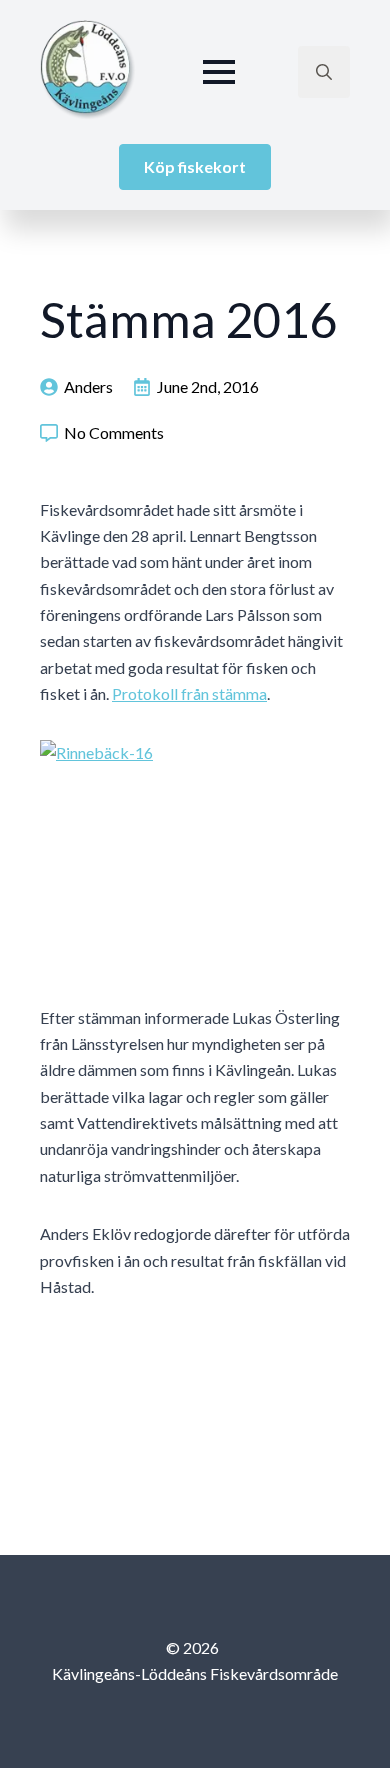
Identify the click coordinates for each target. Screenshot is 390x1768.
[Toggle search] (324, 72)
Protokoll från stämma (189, 693)
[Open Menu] (219, 72)
